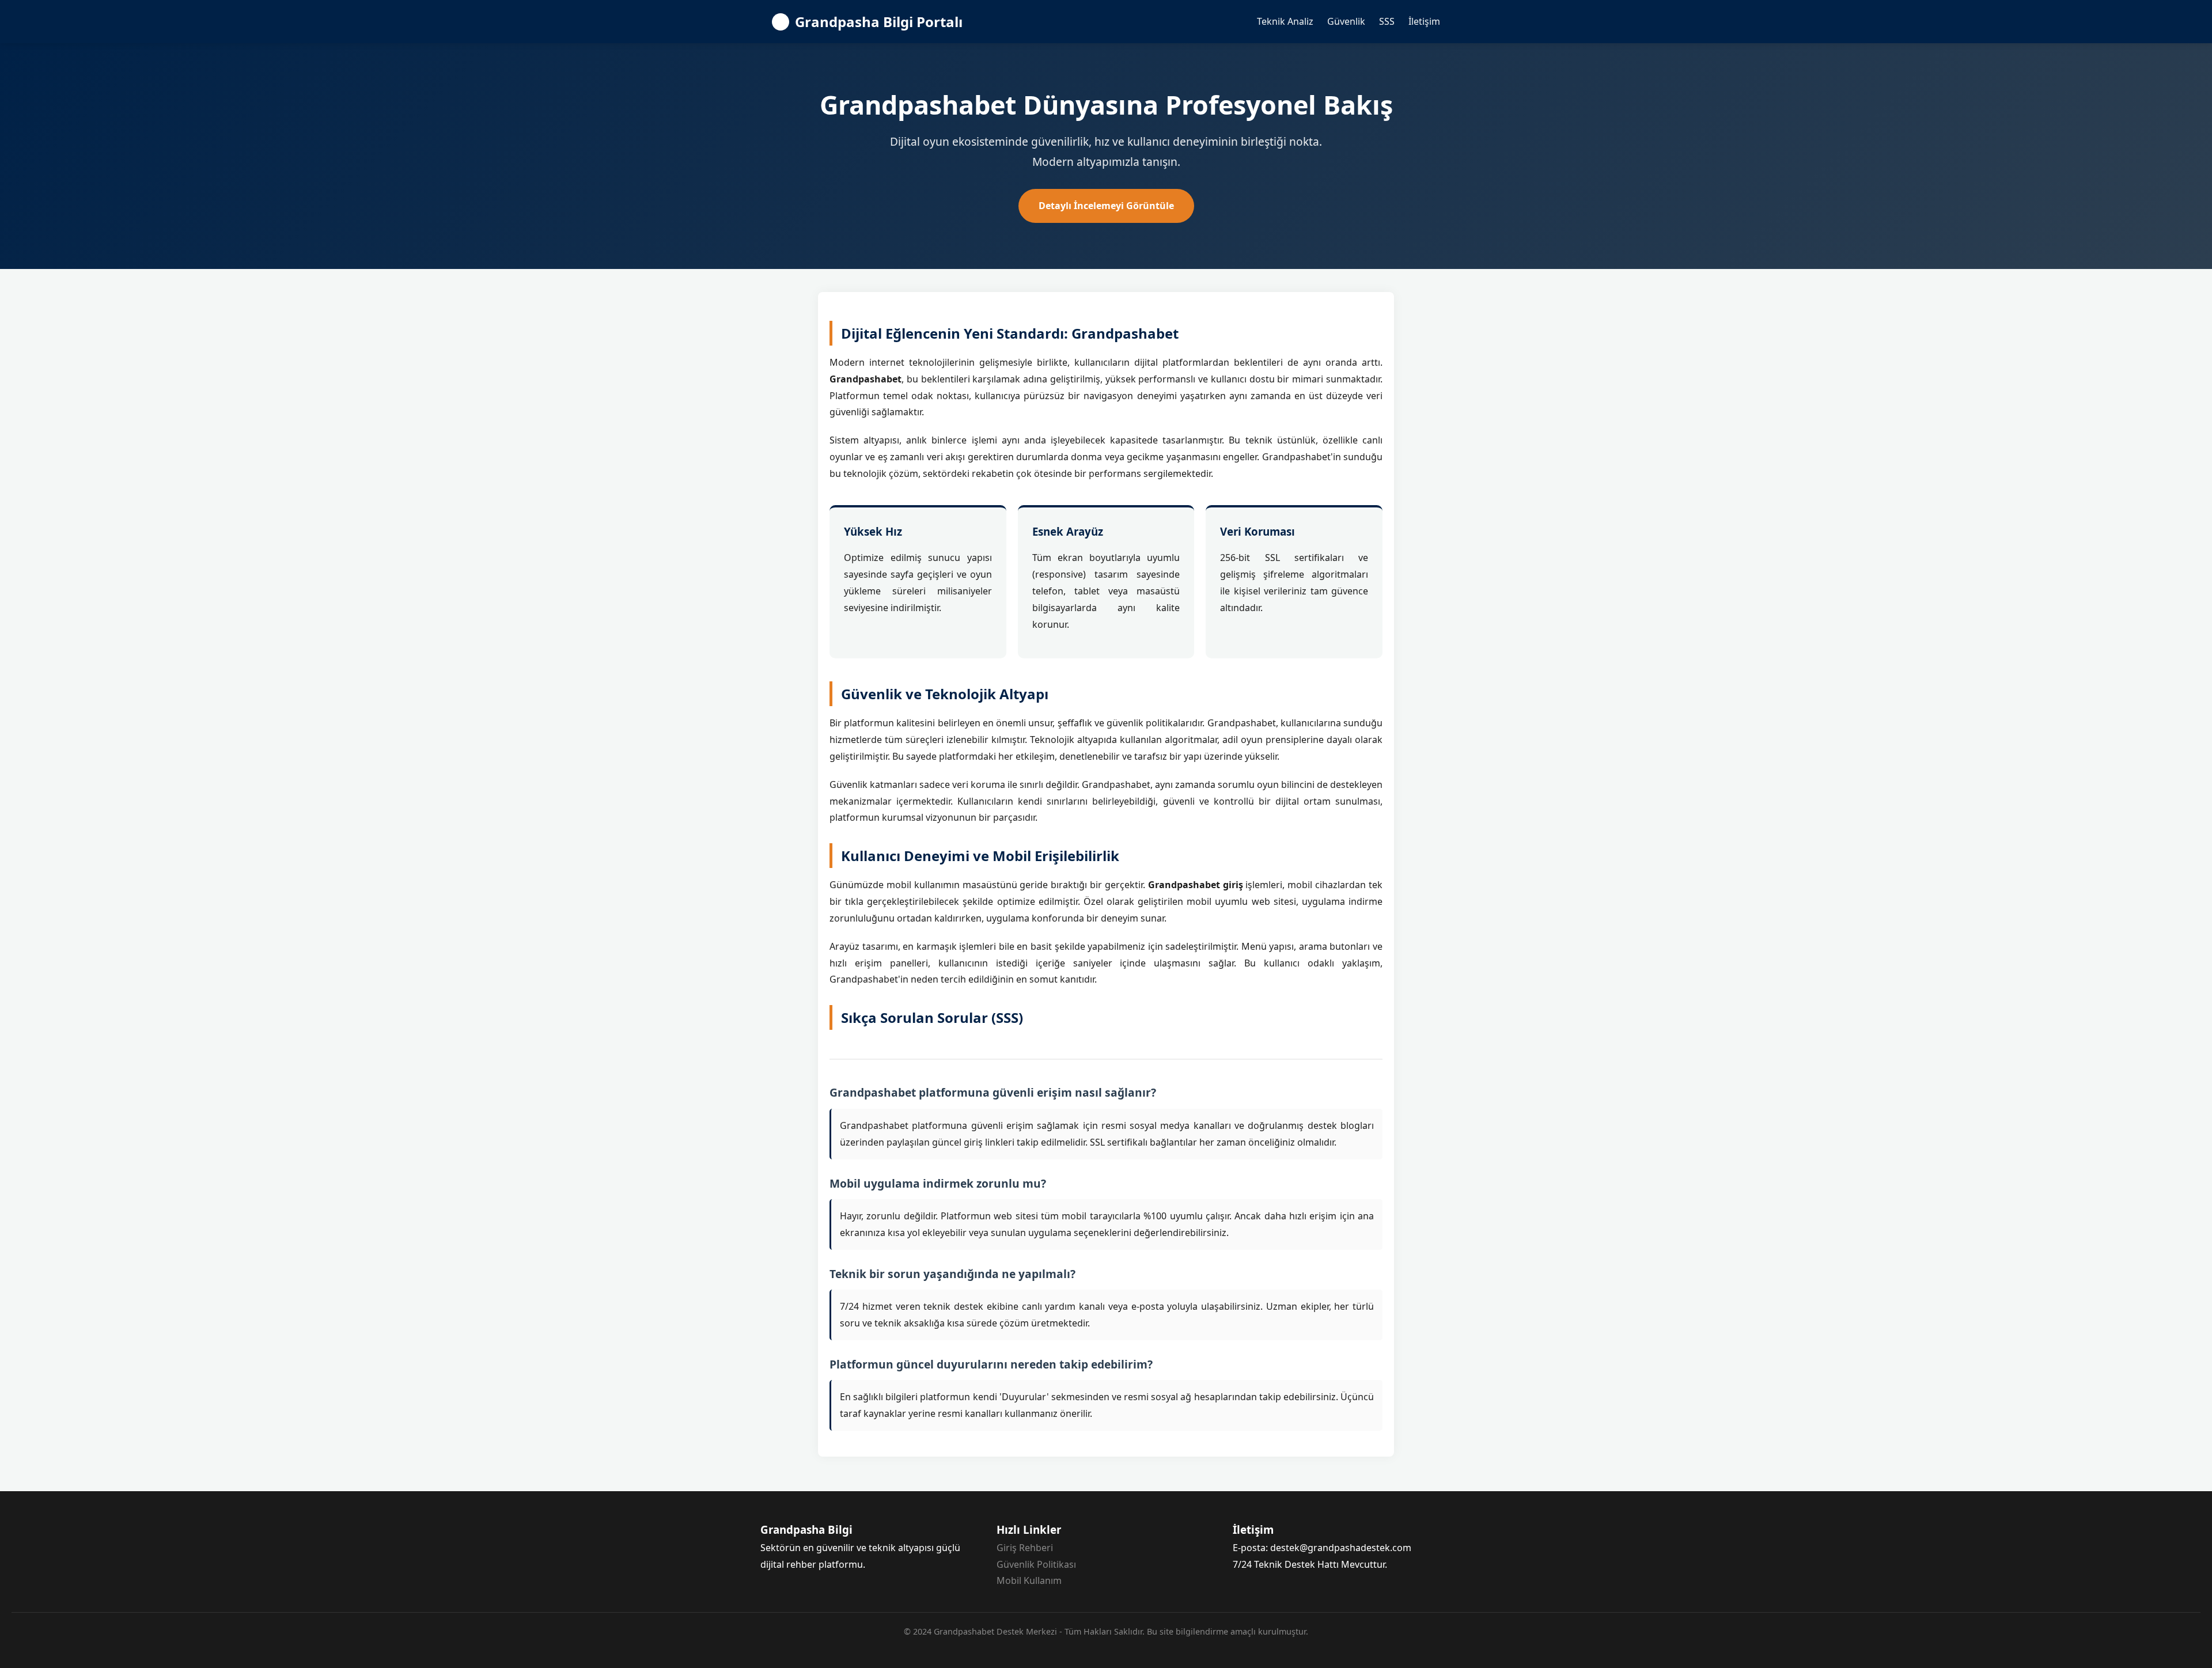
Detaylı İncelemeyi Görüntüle (1106, 206)
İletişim (1424, 21)
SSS (1387, 21)
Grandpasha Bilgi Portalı (879, 22)
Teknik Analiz (1285, 21)
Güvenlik (1346, 21)
